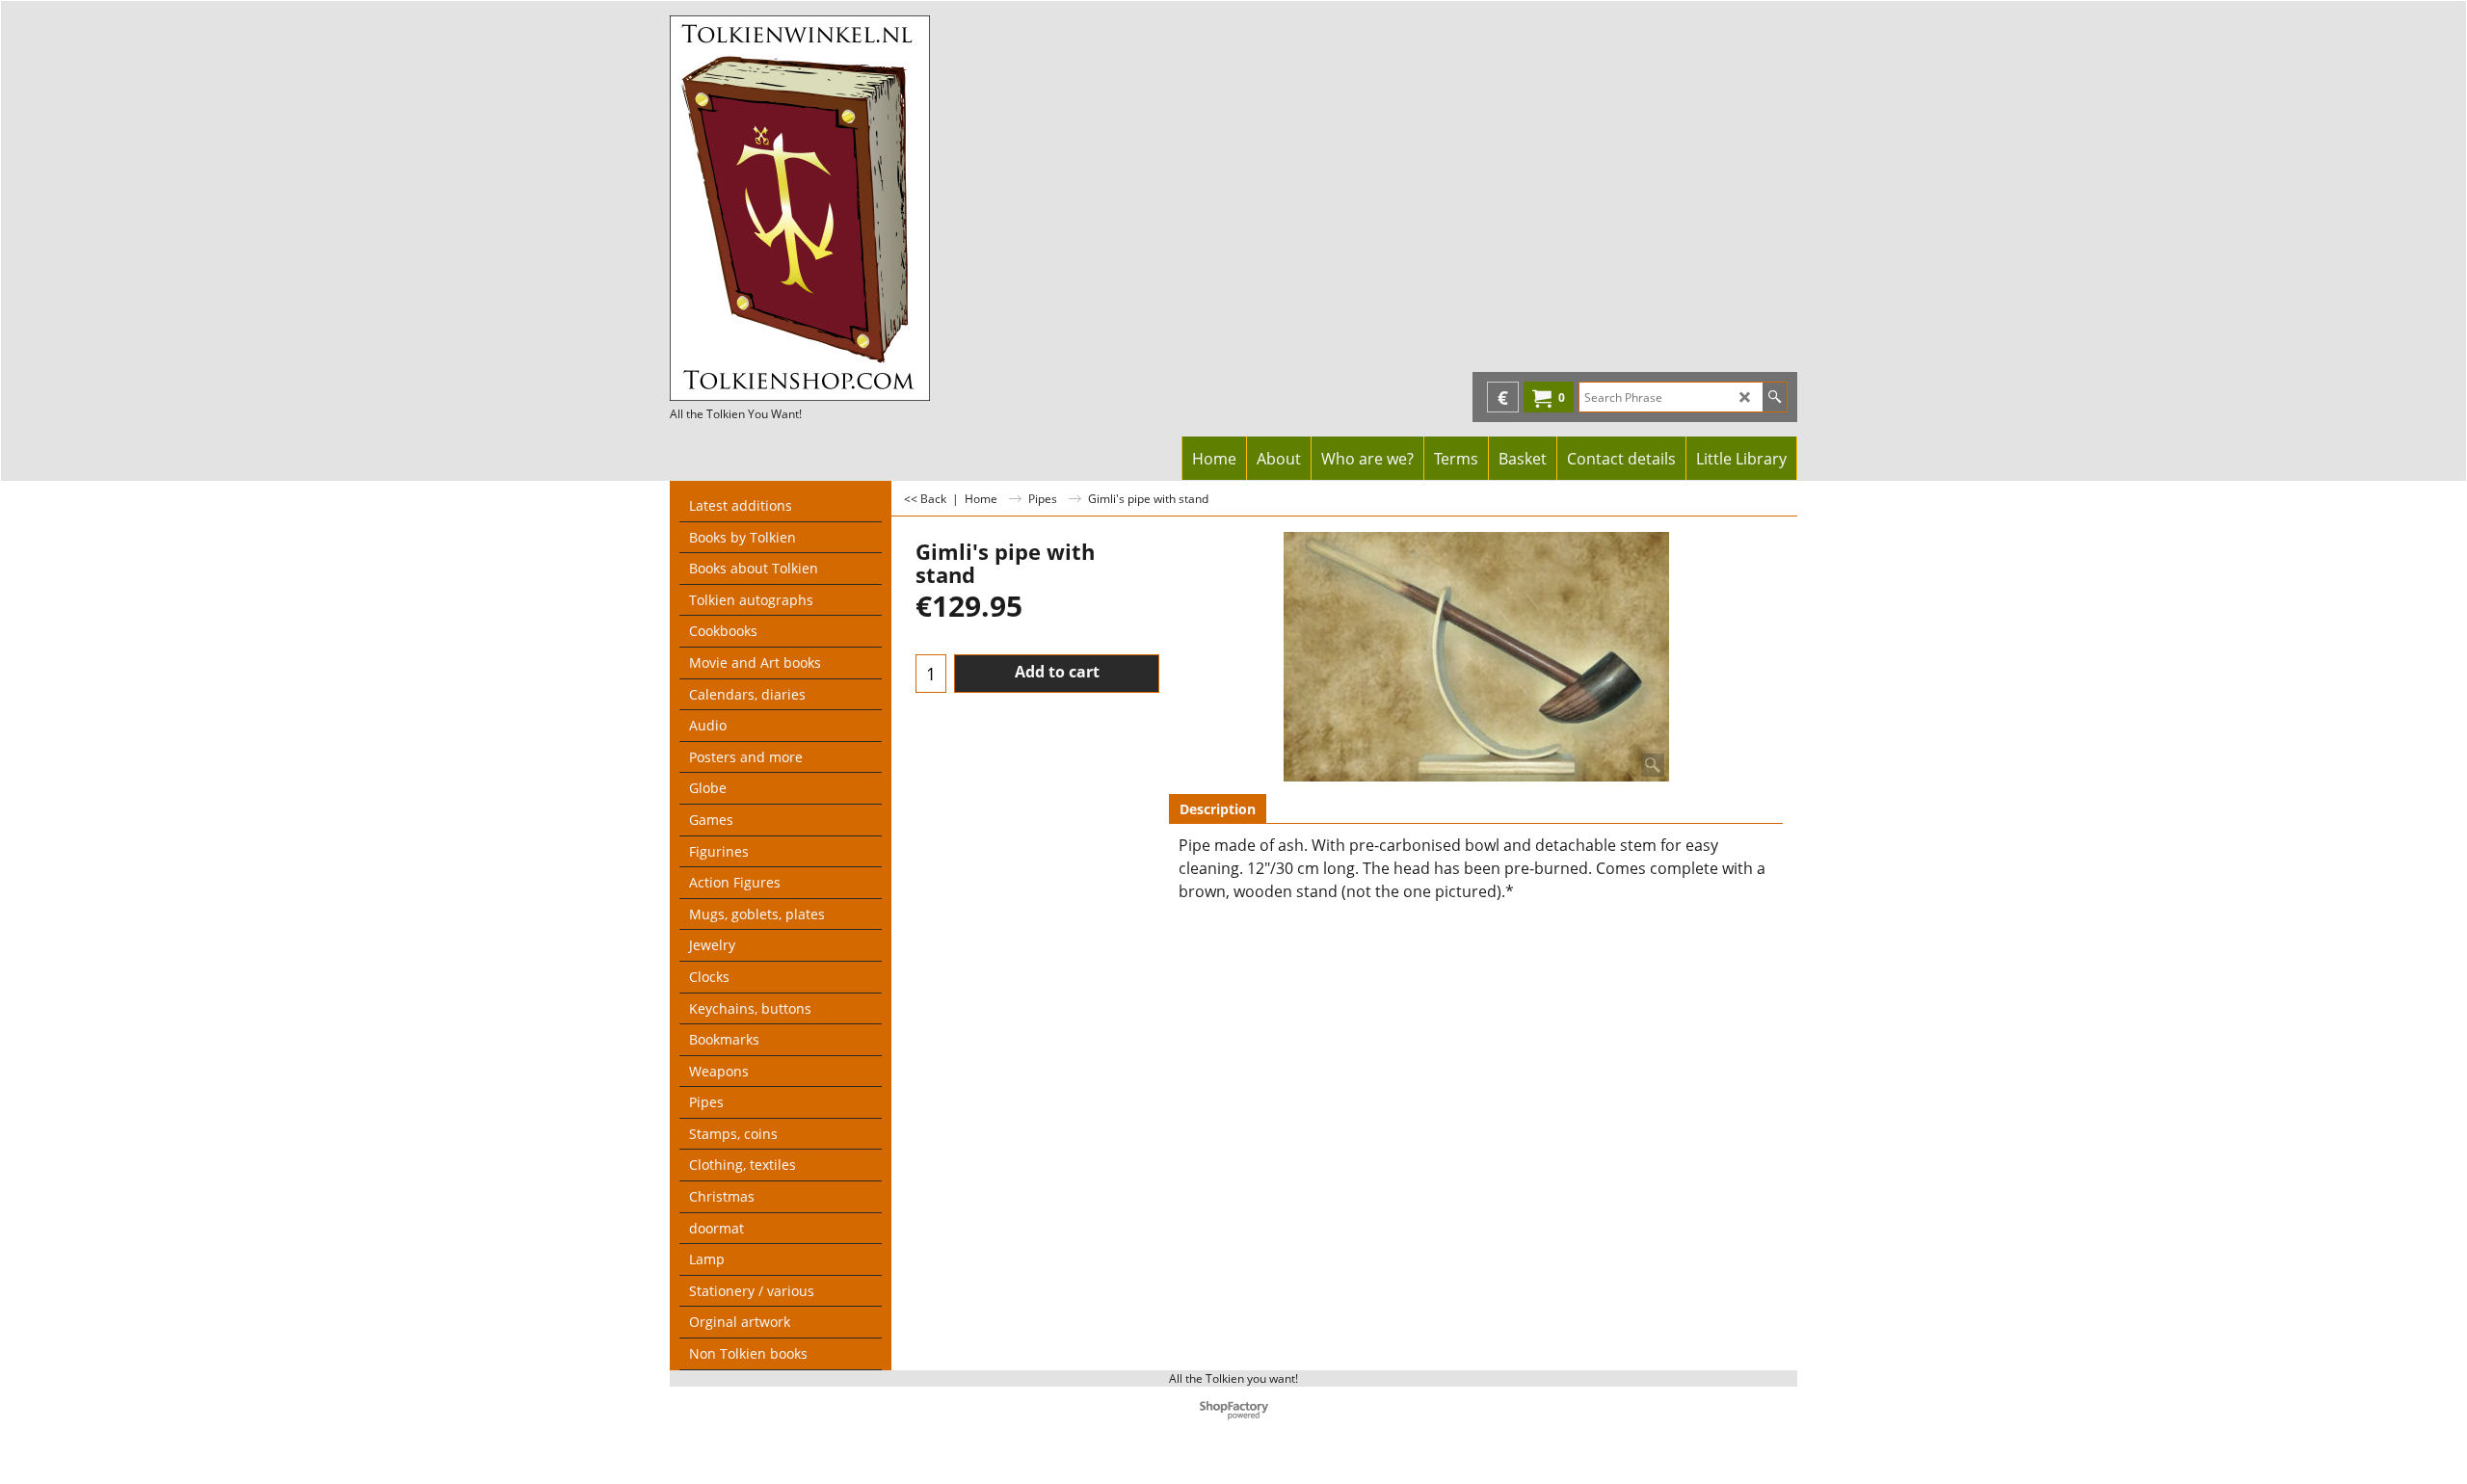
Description (1218, 809)
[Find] (1775, 397)
